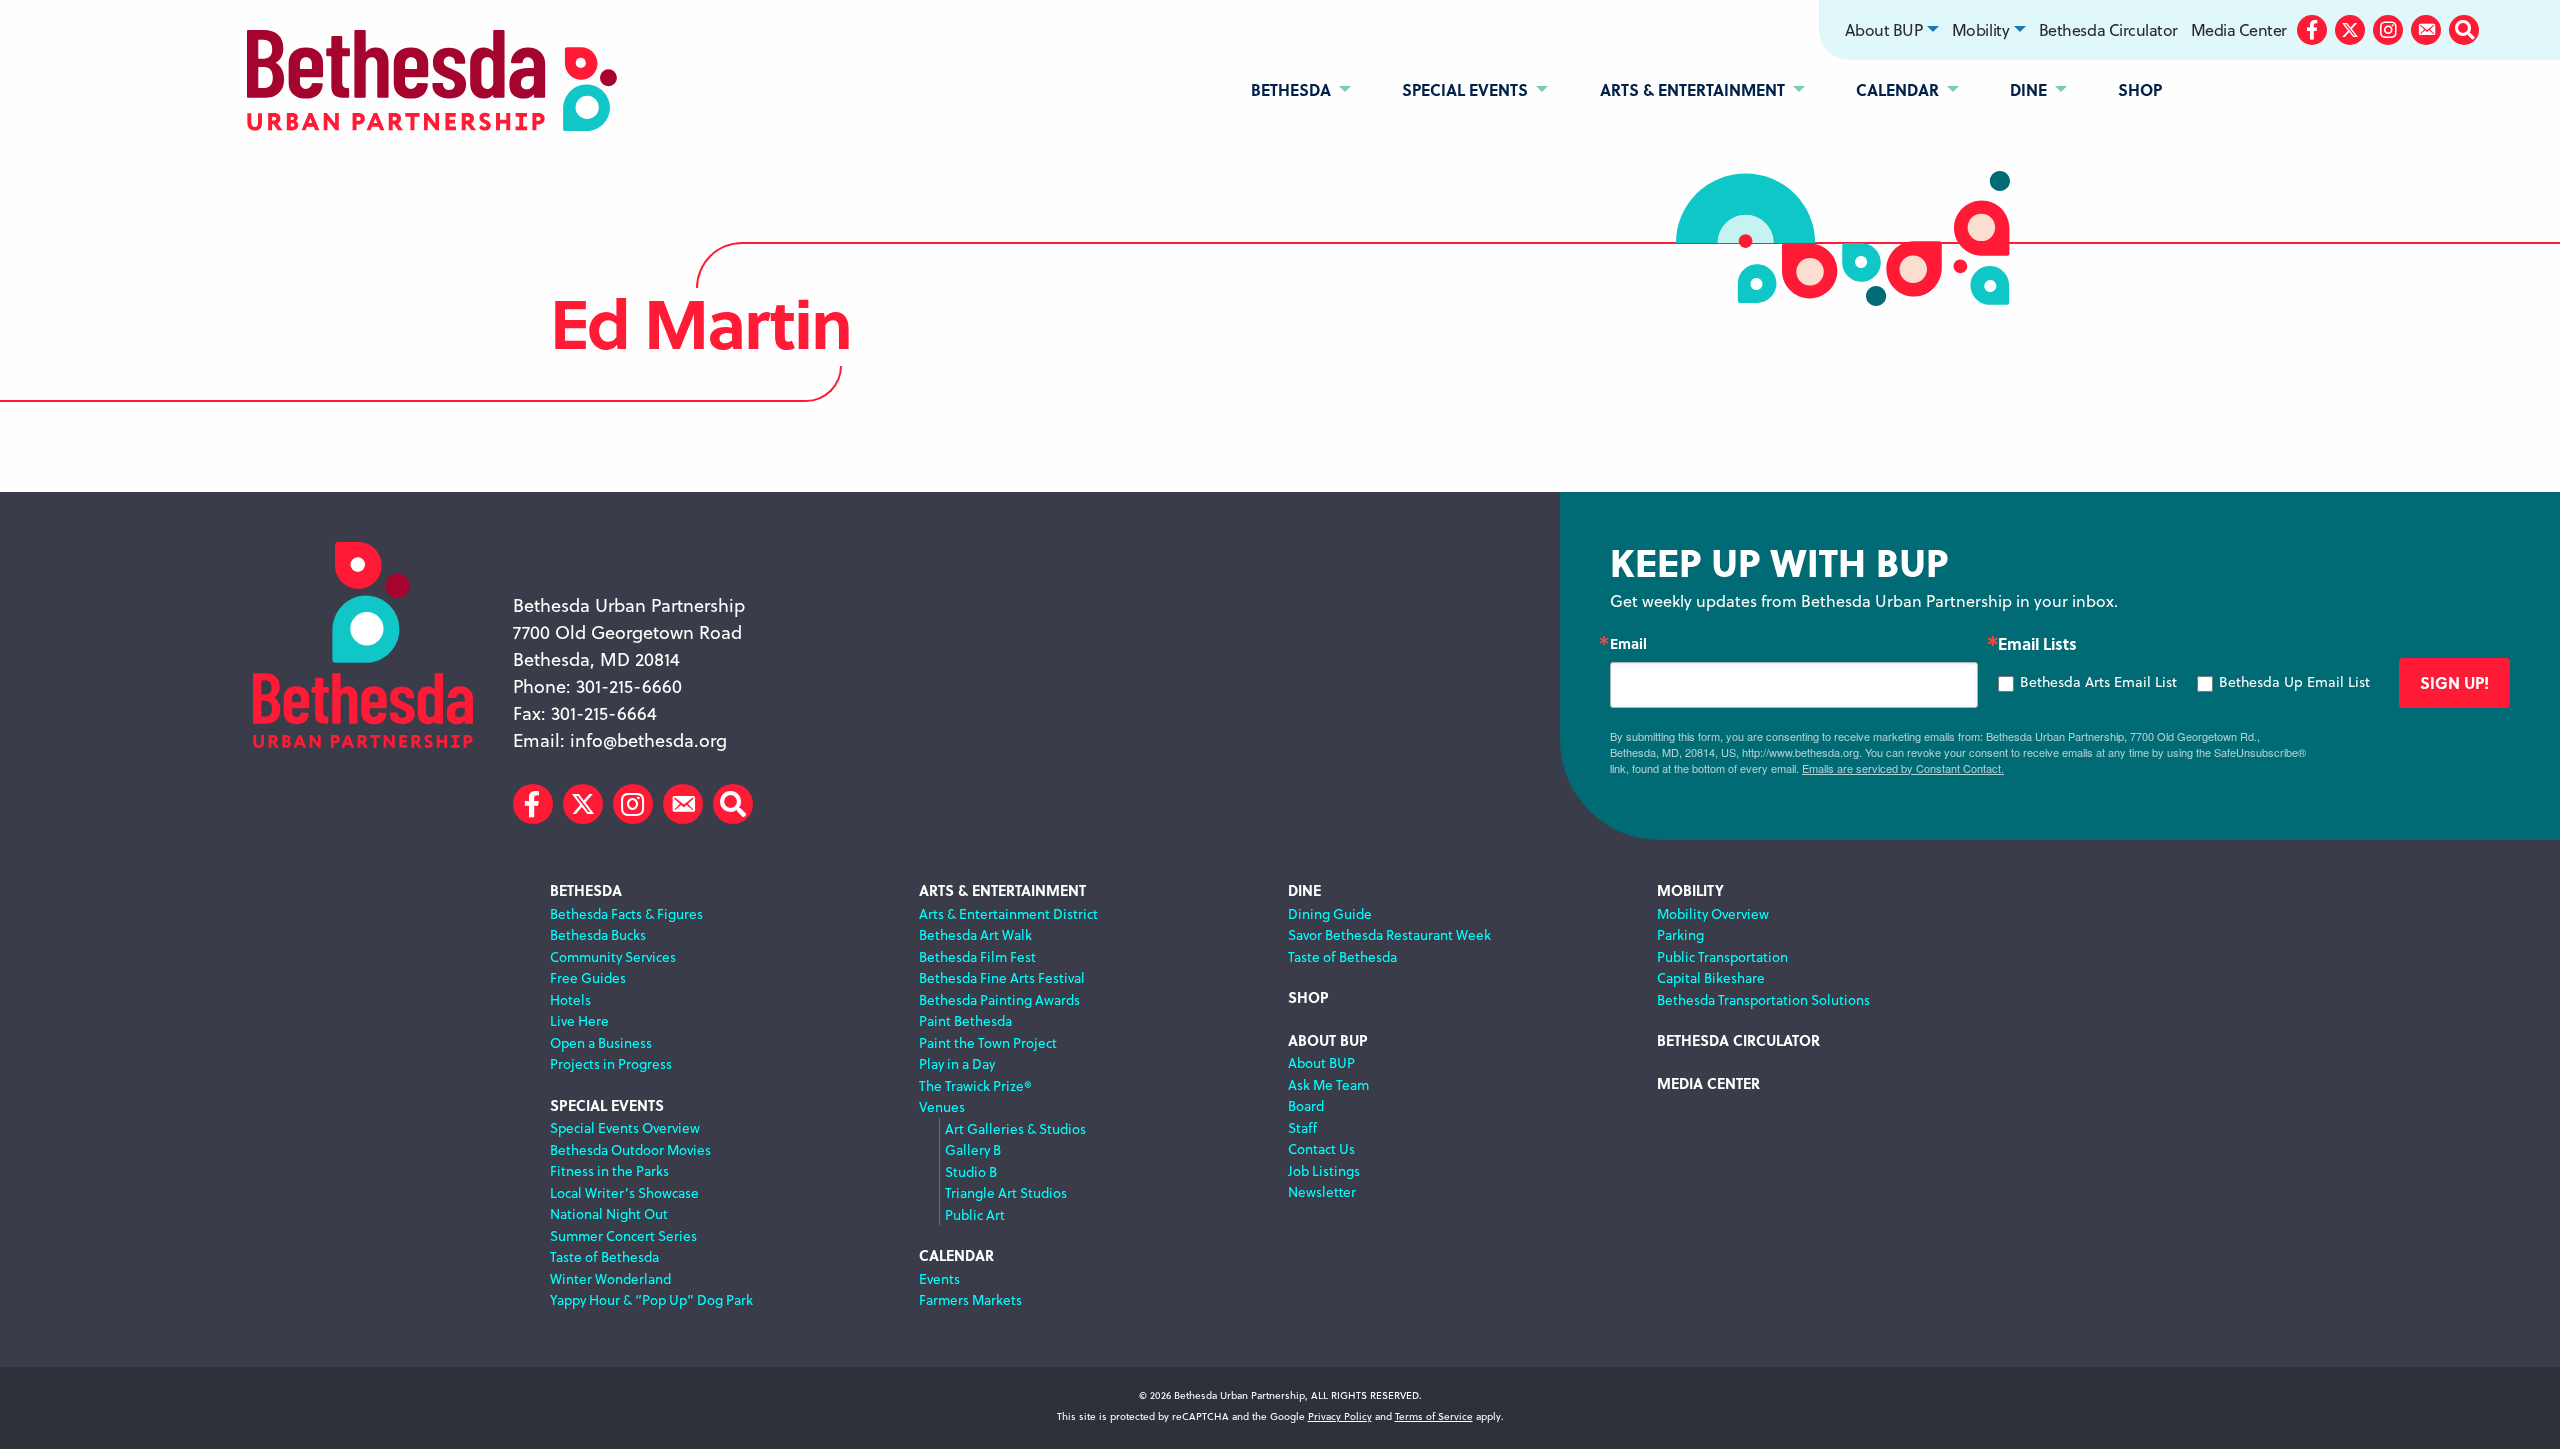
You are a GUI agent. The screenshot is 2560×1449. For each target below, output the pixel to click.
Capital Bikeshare (1711, 977)
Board (1306, 1105)
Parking (1680, 934)
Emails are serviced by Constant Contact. (1903, 768)
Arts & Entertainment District (1008, 913)
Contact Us (1321, 1148)
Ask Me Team (1328, 1084)
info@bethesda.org (648, 740)
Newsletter (1322, 1191)
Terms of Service (1434, 1416)
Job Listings (1324, 1170)
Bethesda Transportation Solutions (1763, 999)
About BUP (1883, 30)
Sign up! (2454, 682)
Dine (1304, 890)
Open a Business (601, 1042)
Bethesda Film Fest (977, 956)
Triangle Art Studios (1006, 1192)
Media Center (2239, 30)
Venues (942, 1106)
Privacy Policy (1340, 1416)
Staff (1302, 1127)
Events (939, 1278)
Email (1628, 643)
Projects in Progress (611, 1063)
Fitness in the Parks (609, 1170)
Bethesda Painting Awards (999, 999)
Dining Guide (1330, 913)
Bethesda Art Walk (975, 934)
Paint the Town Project (988, 1042)
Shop (1308, 997)
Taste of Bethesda (604, 1256)
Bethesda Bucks (598, 934)
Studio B (971, 1171)
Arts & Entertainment (1002, 890)
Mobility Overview (1713, 913)
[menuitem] (1892, 30)
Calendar (956, 1255)
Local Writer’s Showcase (624, 1192)
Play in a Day (957, 1063)
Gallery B (973, 1149)
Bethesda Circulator (2108, 30)
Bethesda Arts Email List (2098, 682)
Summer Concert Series (623, 1235)
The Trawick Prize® (975, 1085)
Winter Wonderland (610, 1278)
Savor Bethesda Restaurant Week (1389, 934)
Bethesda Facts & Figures (626, 913)
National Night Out (609, 1213)
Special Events (607, 1105)
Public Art (975, 1214)
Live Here (579, 1020)
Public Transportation (1722, 956)
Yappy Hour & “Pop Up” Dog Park (651, 1299)
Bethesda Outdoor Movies (630, 1149)
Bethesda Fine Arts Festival (1002, 977)
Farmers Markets (970, 1299)
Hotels (570, 999)
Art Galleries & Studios (1015, 1128)
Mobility (1980, 30)
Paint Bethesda (965, 1020)
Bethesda (586, 890)
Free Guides (588, 977)
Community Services (613, 956)
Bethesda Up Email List (2294, 682)
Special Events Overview (625, 1127)
